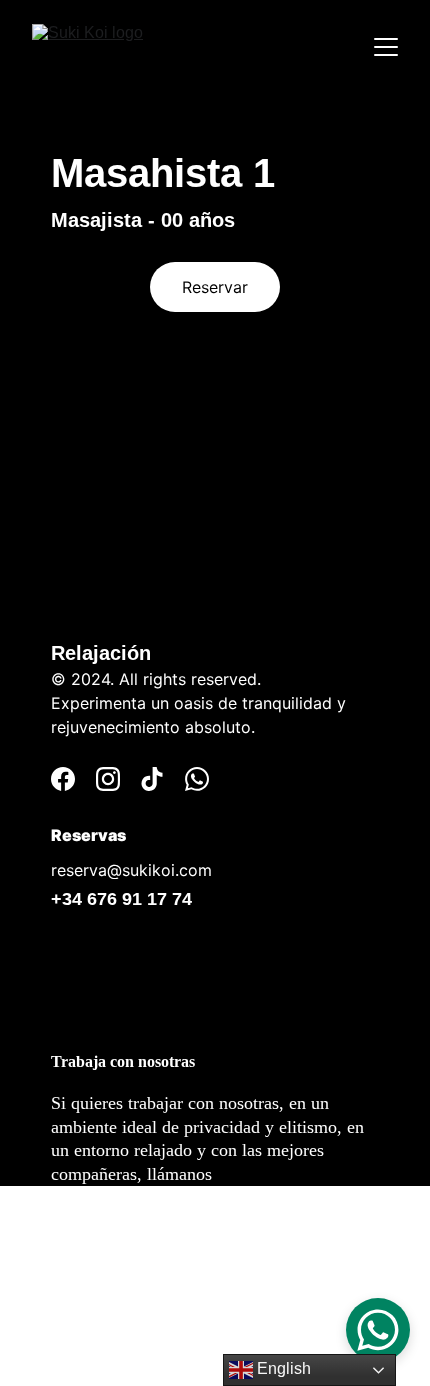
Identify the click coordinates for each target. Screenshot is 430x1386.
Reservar (215, 287)
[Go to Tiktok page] (152, 779)
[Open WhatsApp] (378, 1330)
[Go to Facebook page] (63, 779)
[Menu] (386, 47)
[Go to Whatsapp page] (197, 779)
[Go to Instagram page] (108, 779)
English (282, 1368)
